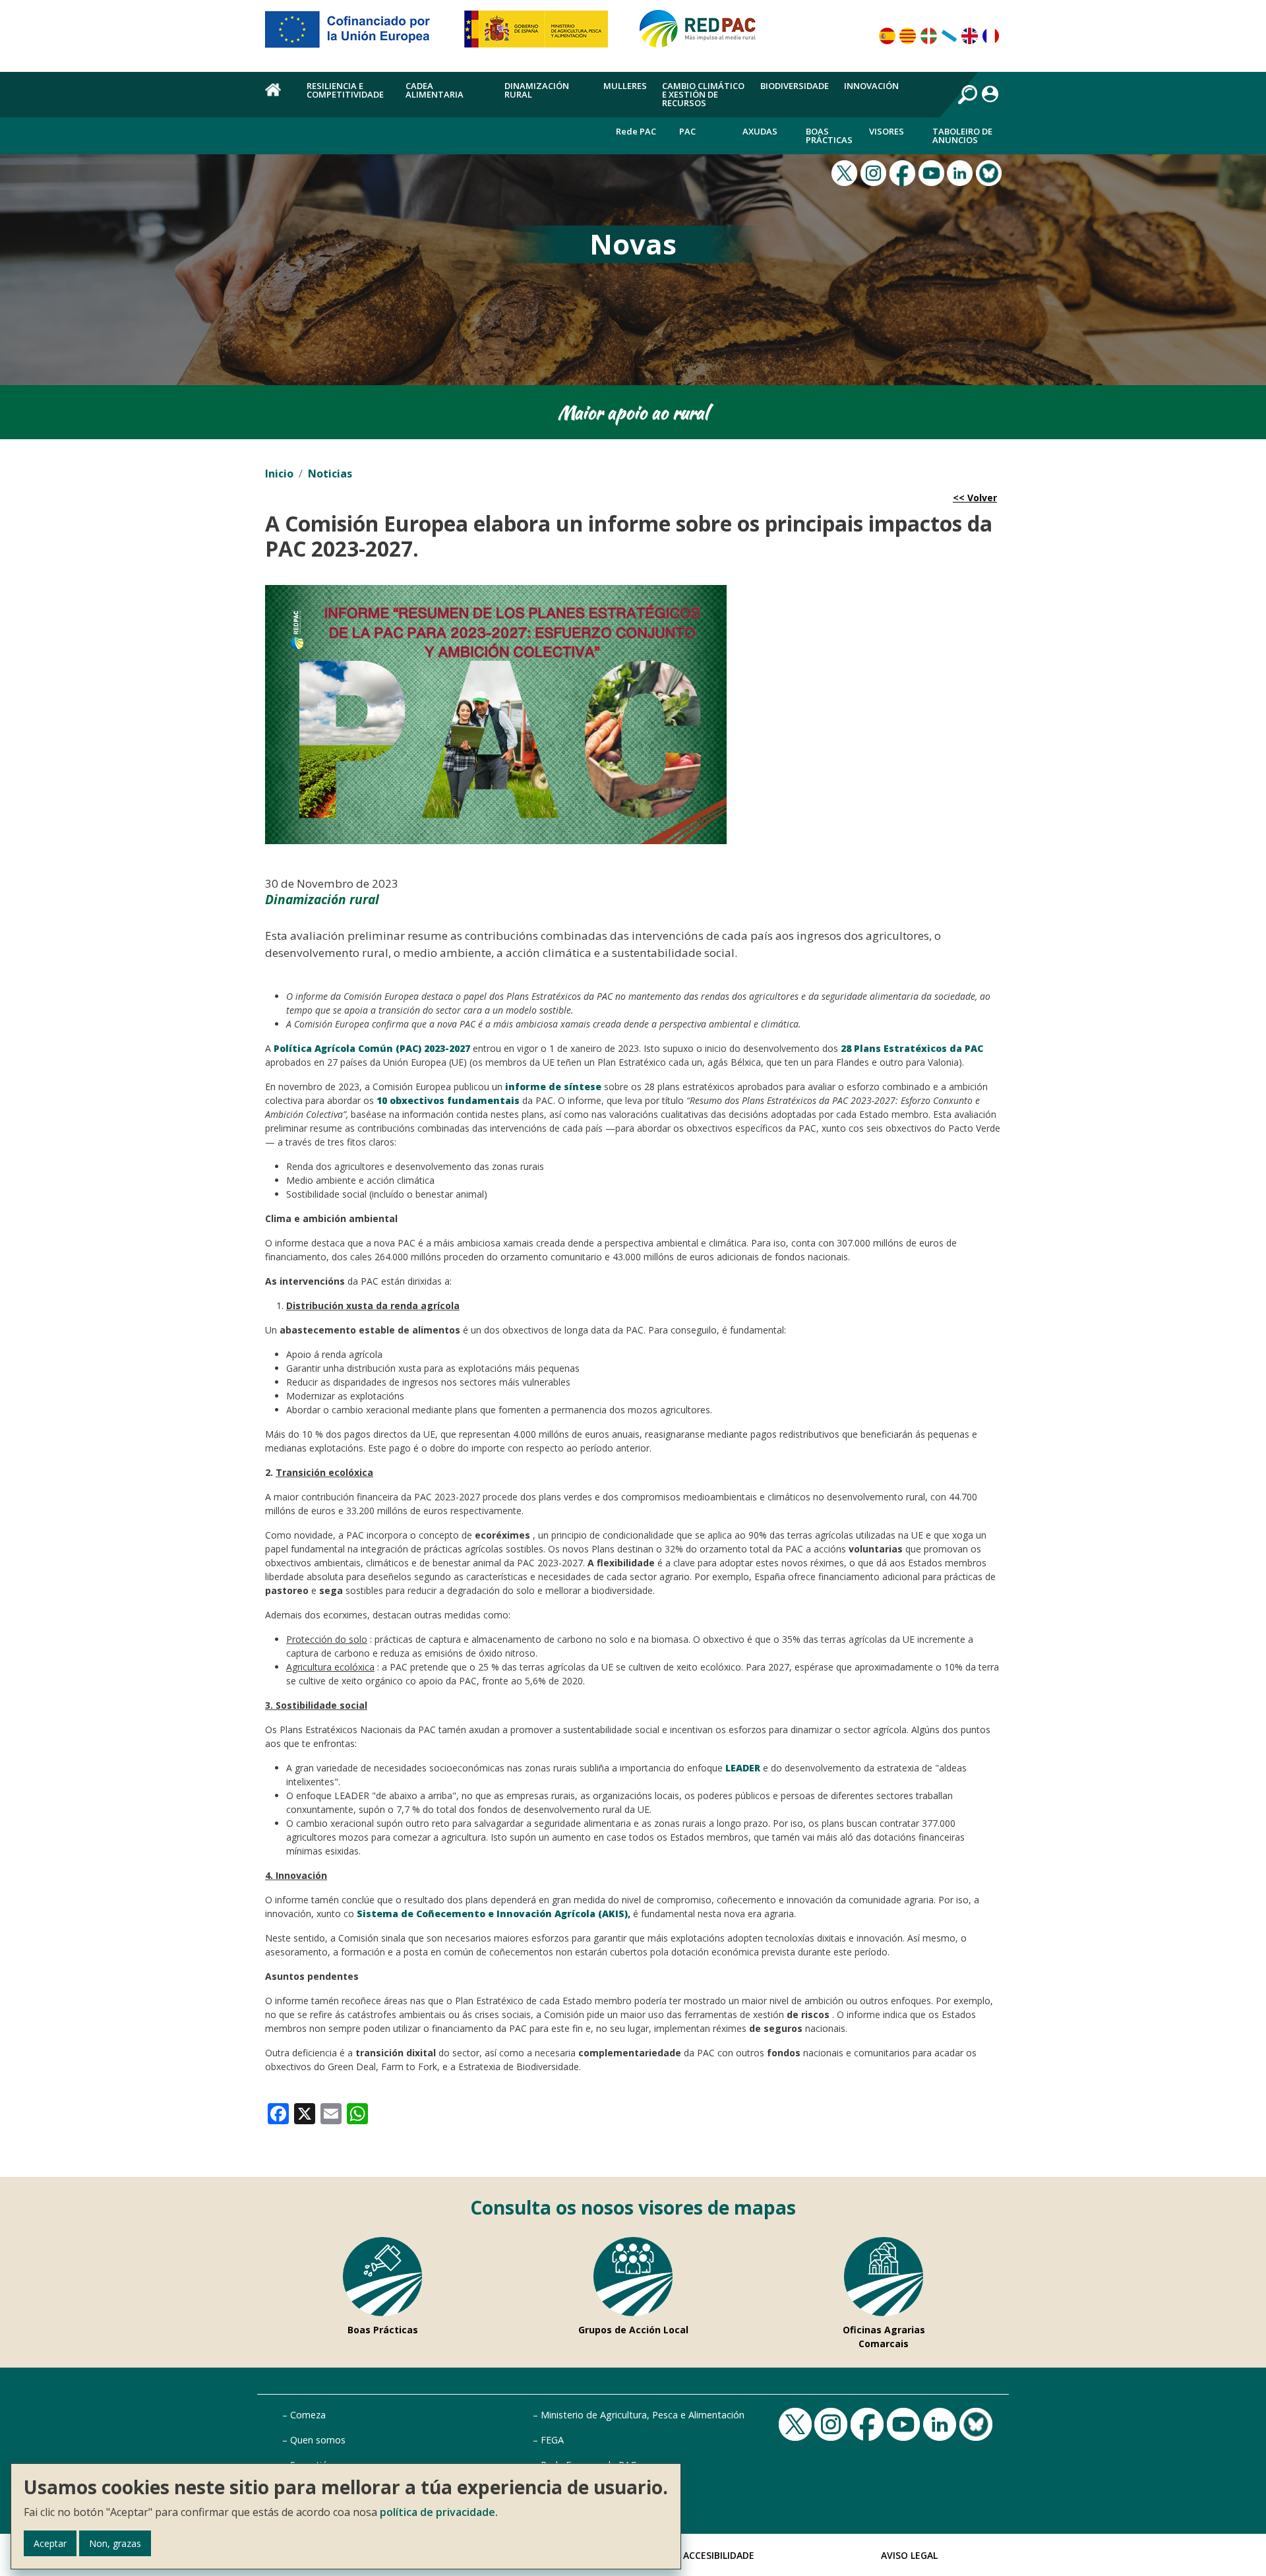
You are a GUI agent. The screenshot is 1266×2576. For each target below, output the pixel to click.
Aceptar (50, 2543)
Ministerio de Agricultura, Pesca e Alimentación (643, 2415)
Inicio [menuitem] (278, 97)
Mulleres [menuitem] (625, 86)
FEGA (552, 2440)
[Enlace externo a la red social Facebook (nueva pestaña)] (904, 171)
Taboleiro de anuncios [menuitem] (962, 136)
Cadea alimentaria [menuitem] (435, 90)
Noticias (330, 474)
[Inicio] (704, 34)
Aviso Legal (909, 2555)
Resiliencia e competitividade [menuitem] (345, 90)
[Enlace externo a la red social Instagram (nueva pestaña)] (875, 171)
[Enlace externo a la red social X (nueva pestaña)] (846, 171)
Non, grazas (115, 2543)
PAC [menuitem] (687, 131)
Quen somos (318, 2440)
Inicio (279, 474)
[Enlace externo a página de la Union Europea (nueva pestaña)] (357, 34)
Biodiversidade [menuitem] (795, 86)
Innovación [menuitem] (871, 86)
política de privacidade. (439, 2512)
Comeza (308, 2415)
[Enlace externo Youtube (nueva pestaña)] (933, 171)
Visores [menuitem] (887, 131)
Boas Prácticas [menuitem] (829, 136)
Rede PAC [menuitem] (636, 131)
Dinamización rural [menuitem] (537, 90)
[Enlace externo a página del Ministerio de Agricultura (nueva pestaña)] (540, 34)
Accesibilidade (719, 2555)
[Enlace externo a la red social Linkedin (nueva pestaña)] (961, 171)
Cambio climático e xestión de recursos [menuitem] (703, 94)
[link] (278, 2112)
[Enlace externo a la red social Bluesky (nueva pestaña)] (990, 171)
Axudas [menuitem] (760, 131)
